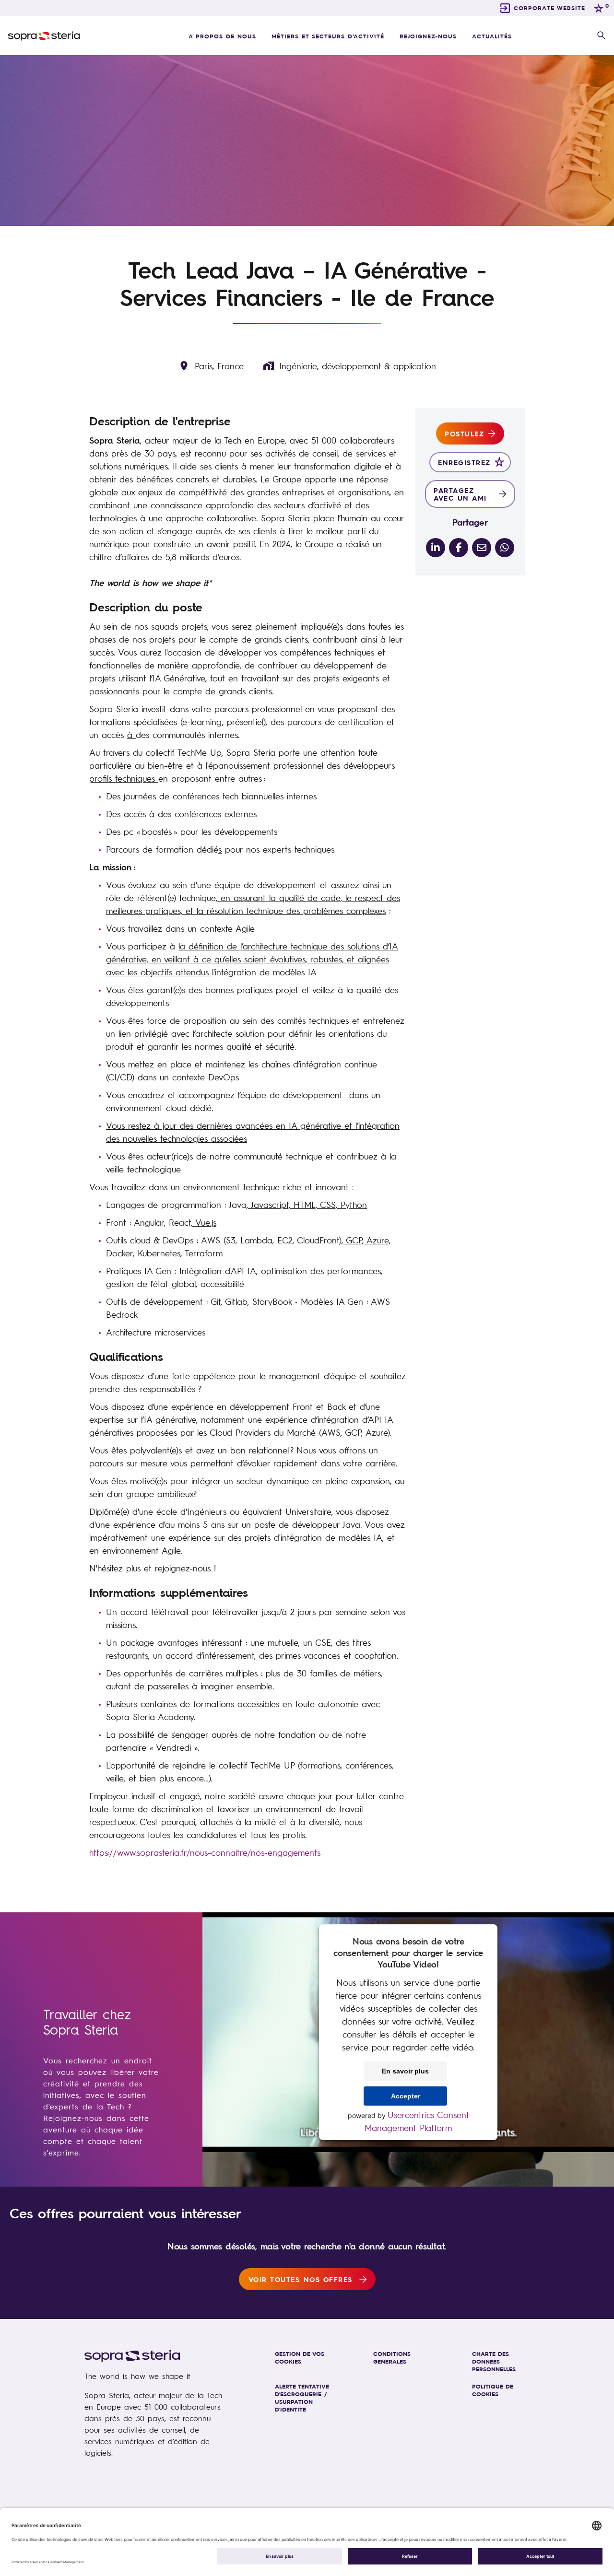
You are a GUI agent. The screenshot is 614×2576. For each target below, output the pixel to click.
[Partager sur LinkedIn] (436, 548)
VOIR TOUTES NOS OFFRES (301, 2279)
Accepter (406, 2096)
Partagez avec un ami (460, 494)
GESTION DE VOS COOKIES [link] (300, 2357)
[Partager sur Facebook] (459, 548)
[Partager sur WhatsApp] (505, 548)
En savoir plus (405, 2071)
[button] (602, 36)
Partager (470, 522)
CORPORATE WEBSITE (549, 8)
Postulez (464, 433)
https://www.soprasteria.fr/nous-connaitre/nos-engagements (205, 1852)
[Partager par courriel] (482, 548)
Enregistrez (464, 462)
